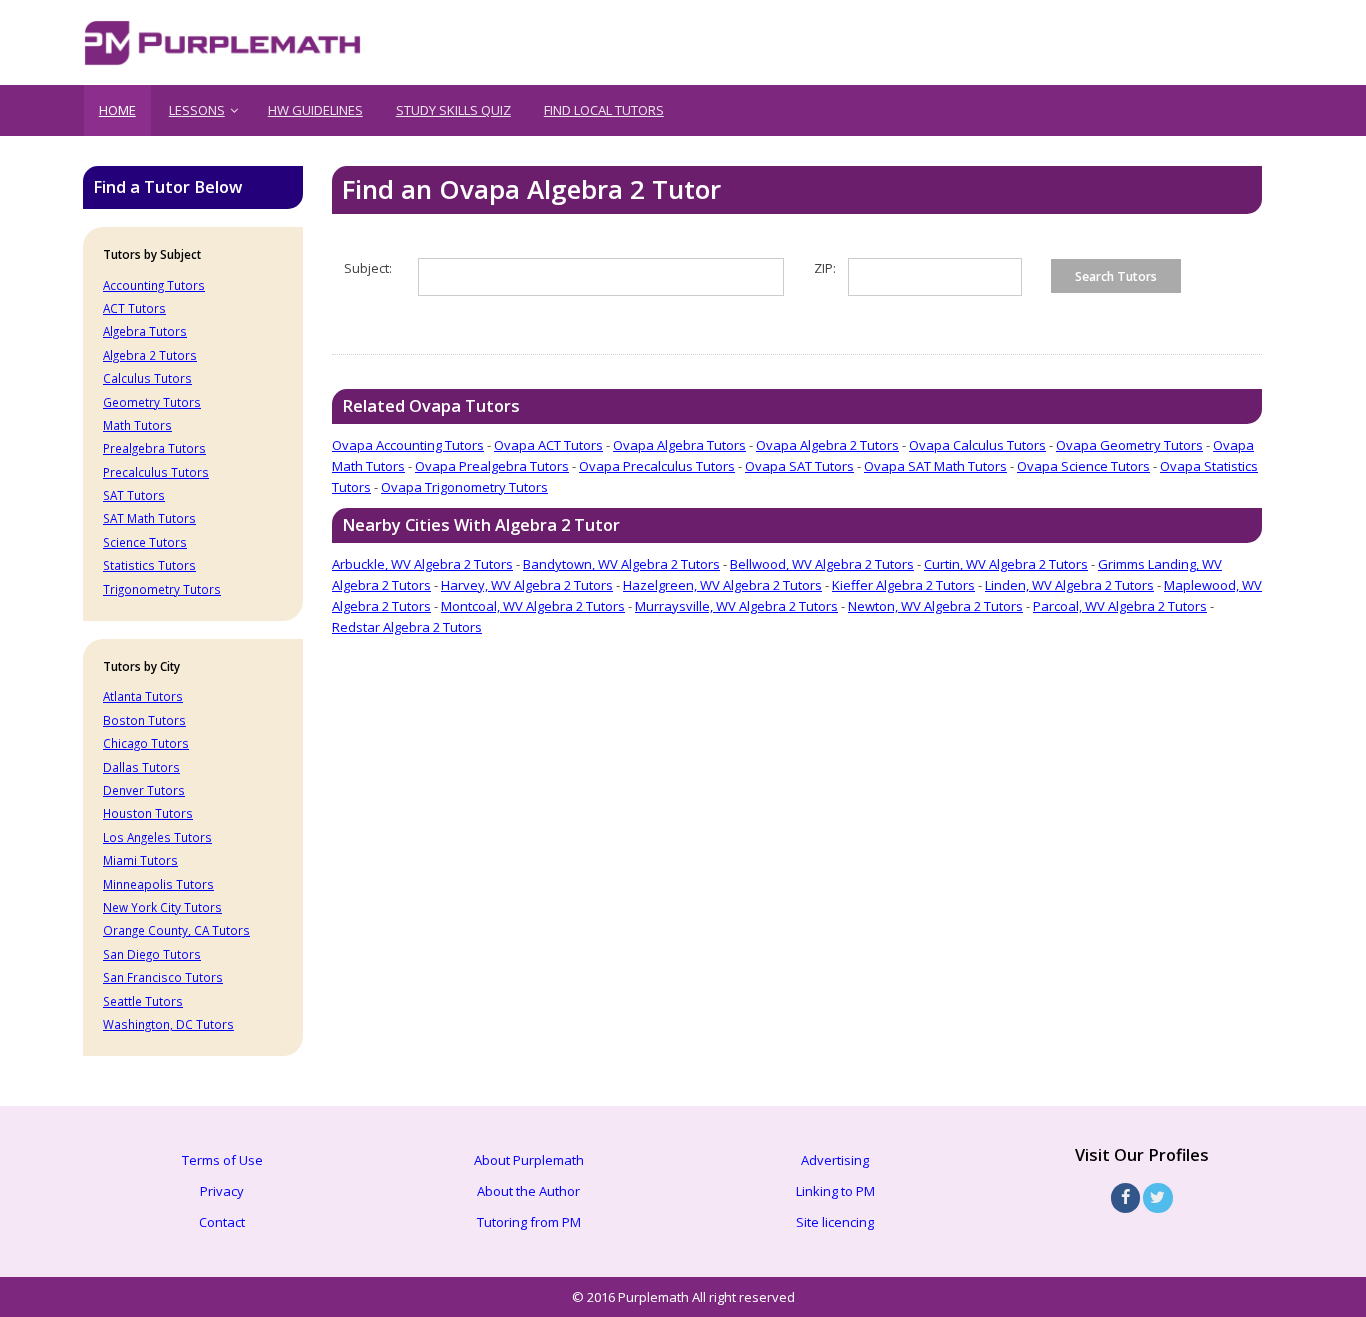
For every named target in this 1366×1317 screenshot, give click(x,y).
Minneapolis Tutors (158, 884)
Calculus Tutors (147, 378)
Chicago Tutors (146, 743)
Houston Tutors (148, 813)
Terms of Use (222, 1160)
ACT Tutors (134, 308)
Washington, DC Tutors (168, 1024)
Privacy (222, 1191)
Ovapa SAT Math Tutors (935, 466)
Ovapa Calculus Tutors (977, 445)
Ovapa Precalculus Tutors (657, 466)
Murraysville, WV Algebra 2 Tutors (736, 606)
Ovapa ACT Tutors (548, 445)
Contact (222, 1222)
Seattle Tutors (143, 1001)
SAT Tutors (134, 495)
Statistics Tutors (149, 565)
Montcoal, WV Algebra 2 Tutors (533, 606)
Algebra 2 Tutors (150, 355)
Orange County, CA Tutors (176, 930)
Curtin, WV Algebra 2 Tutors (1006, 564)
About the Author (528, 1191)
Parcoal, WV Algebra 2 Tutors (1120, 606)
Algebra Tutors (145, 331)
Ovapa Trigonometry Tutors (464, 487)
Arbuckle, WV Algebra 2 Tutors (422, 564)
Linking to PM (835, 1191)
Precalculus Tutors (156, 472)
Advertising (835, 1160)
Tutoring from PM (529, 1222)
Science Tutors (145, 542)
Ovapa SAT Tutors (799, 466)
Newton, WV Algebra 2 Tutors (935, 606)
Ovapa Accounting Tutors (408, 445)
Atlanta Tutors (143, 696)
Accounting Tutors (154, 285)
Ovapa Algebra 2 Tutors (827, 445)
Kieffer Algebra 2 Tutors (903, 585)
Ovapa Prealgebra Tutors (492, 466)
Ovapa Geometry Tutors (1129, 445)
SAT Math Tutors (149, 518)
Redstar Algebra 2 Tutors (407, 627)
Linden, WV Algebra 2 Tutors (1069, 585)
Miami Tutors (140, 860)
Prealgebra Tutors (154, 448)
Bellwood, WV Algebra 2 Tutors (822, 564)
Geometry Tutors (152, 402)
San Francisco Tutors (163, 977)
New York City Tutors (162, 907)
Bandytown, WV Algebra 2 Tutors (621, 564)
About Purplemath (529, 1160)
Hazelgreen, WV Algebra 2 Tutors (722, 585)
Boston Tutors (144, 720)
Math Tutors (137, 425)
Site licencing (835, 1222)
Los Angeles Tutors (157, 837)
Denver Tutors (144, 790)
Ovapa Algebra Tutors (679, 445)
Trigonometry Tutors (162, 589)
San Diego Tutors (152, 954)
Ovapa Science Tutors (1083, 466)
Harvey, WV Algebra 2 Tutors (527, 585)
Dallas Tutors (141, 767)
